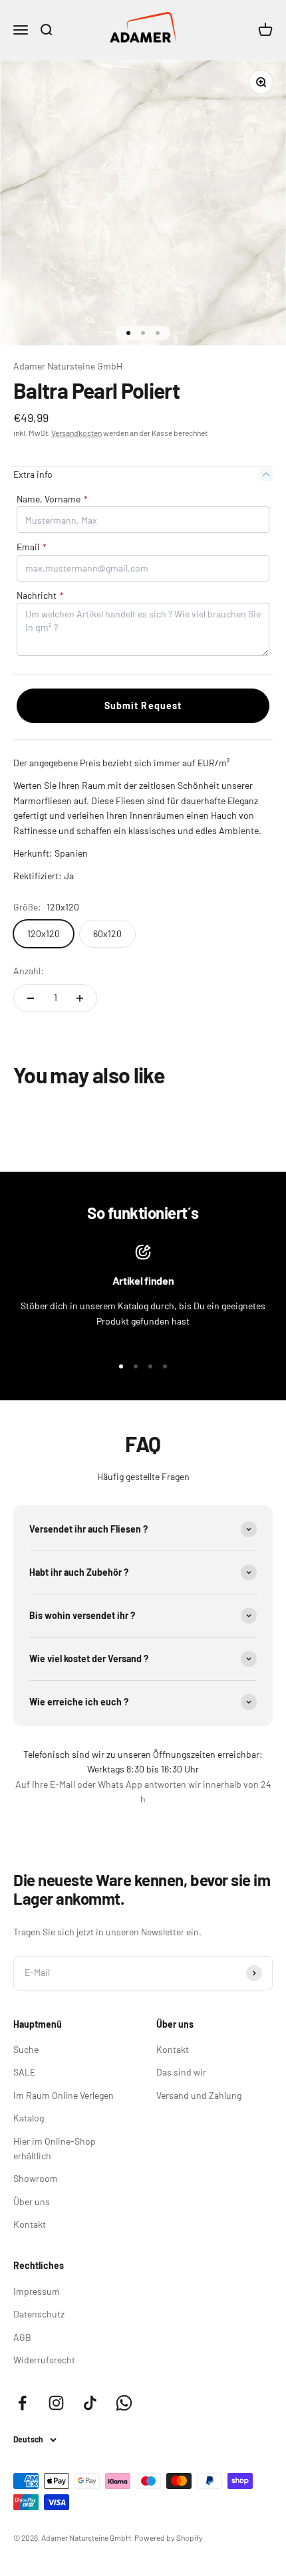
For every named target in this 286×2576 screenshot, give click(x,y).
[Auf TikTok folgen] (90, 2403)
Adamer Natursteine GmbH (68, 366)
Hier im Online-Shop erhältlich (55, 2148)
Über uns (32, 2201)
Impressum (37, 2291)
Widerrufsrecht (44, 2360)
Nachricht (40, 595)
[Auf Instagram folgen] (56, 2403)
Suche (26, 2049)
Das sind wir (181, 2072)
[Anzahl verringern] (31, 998)
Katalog (29, 2118)
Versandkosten (76, 433)
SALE (24, 2072)
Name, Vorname (52, 499)
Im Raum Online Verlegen (64, 2095)
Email (32, 547)
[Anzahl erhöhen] (80, 998)
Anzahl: (29, 971)
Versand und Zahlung (199, 2095)
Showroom (36, 2178)
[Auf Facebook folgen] (22, 2403)
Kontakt (30, 2224)
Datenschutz (39, 2314)
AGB (22, 2337)
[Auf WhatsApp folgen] (124, 2403)
